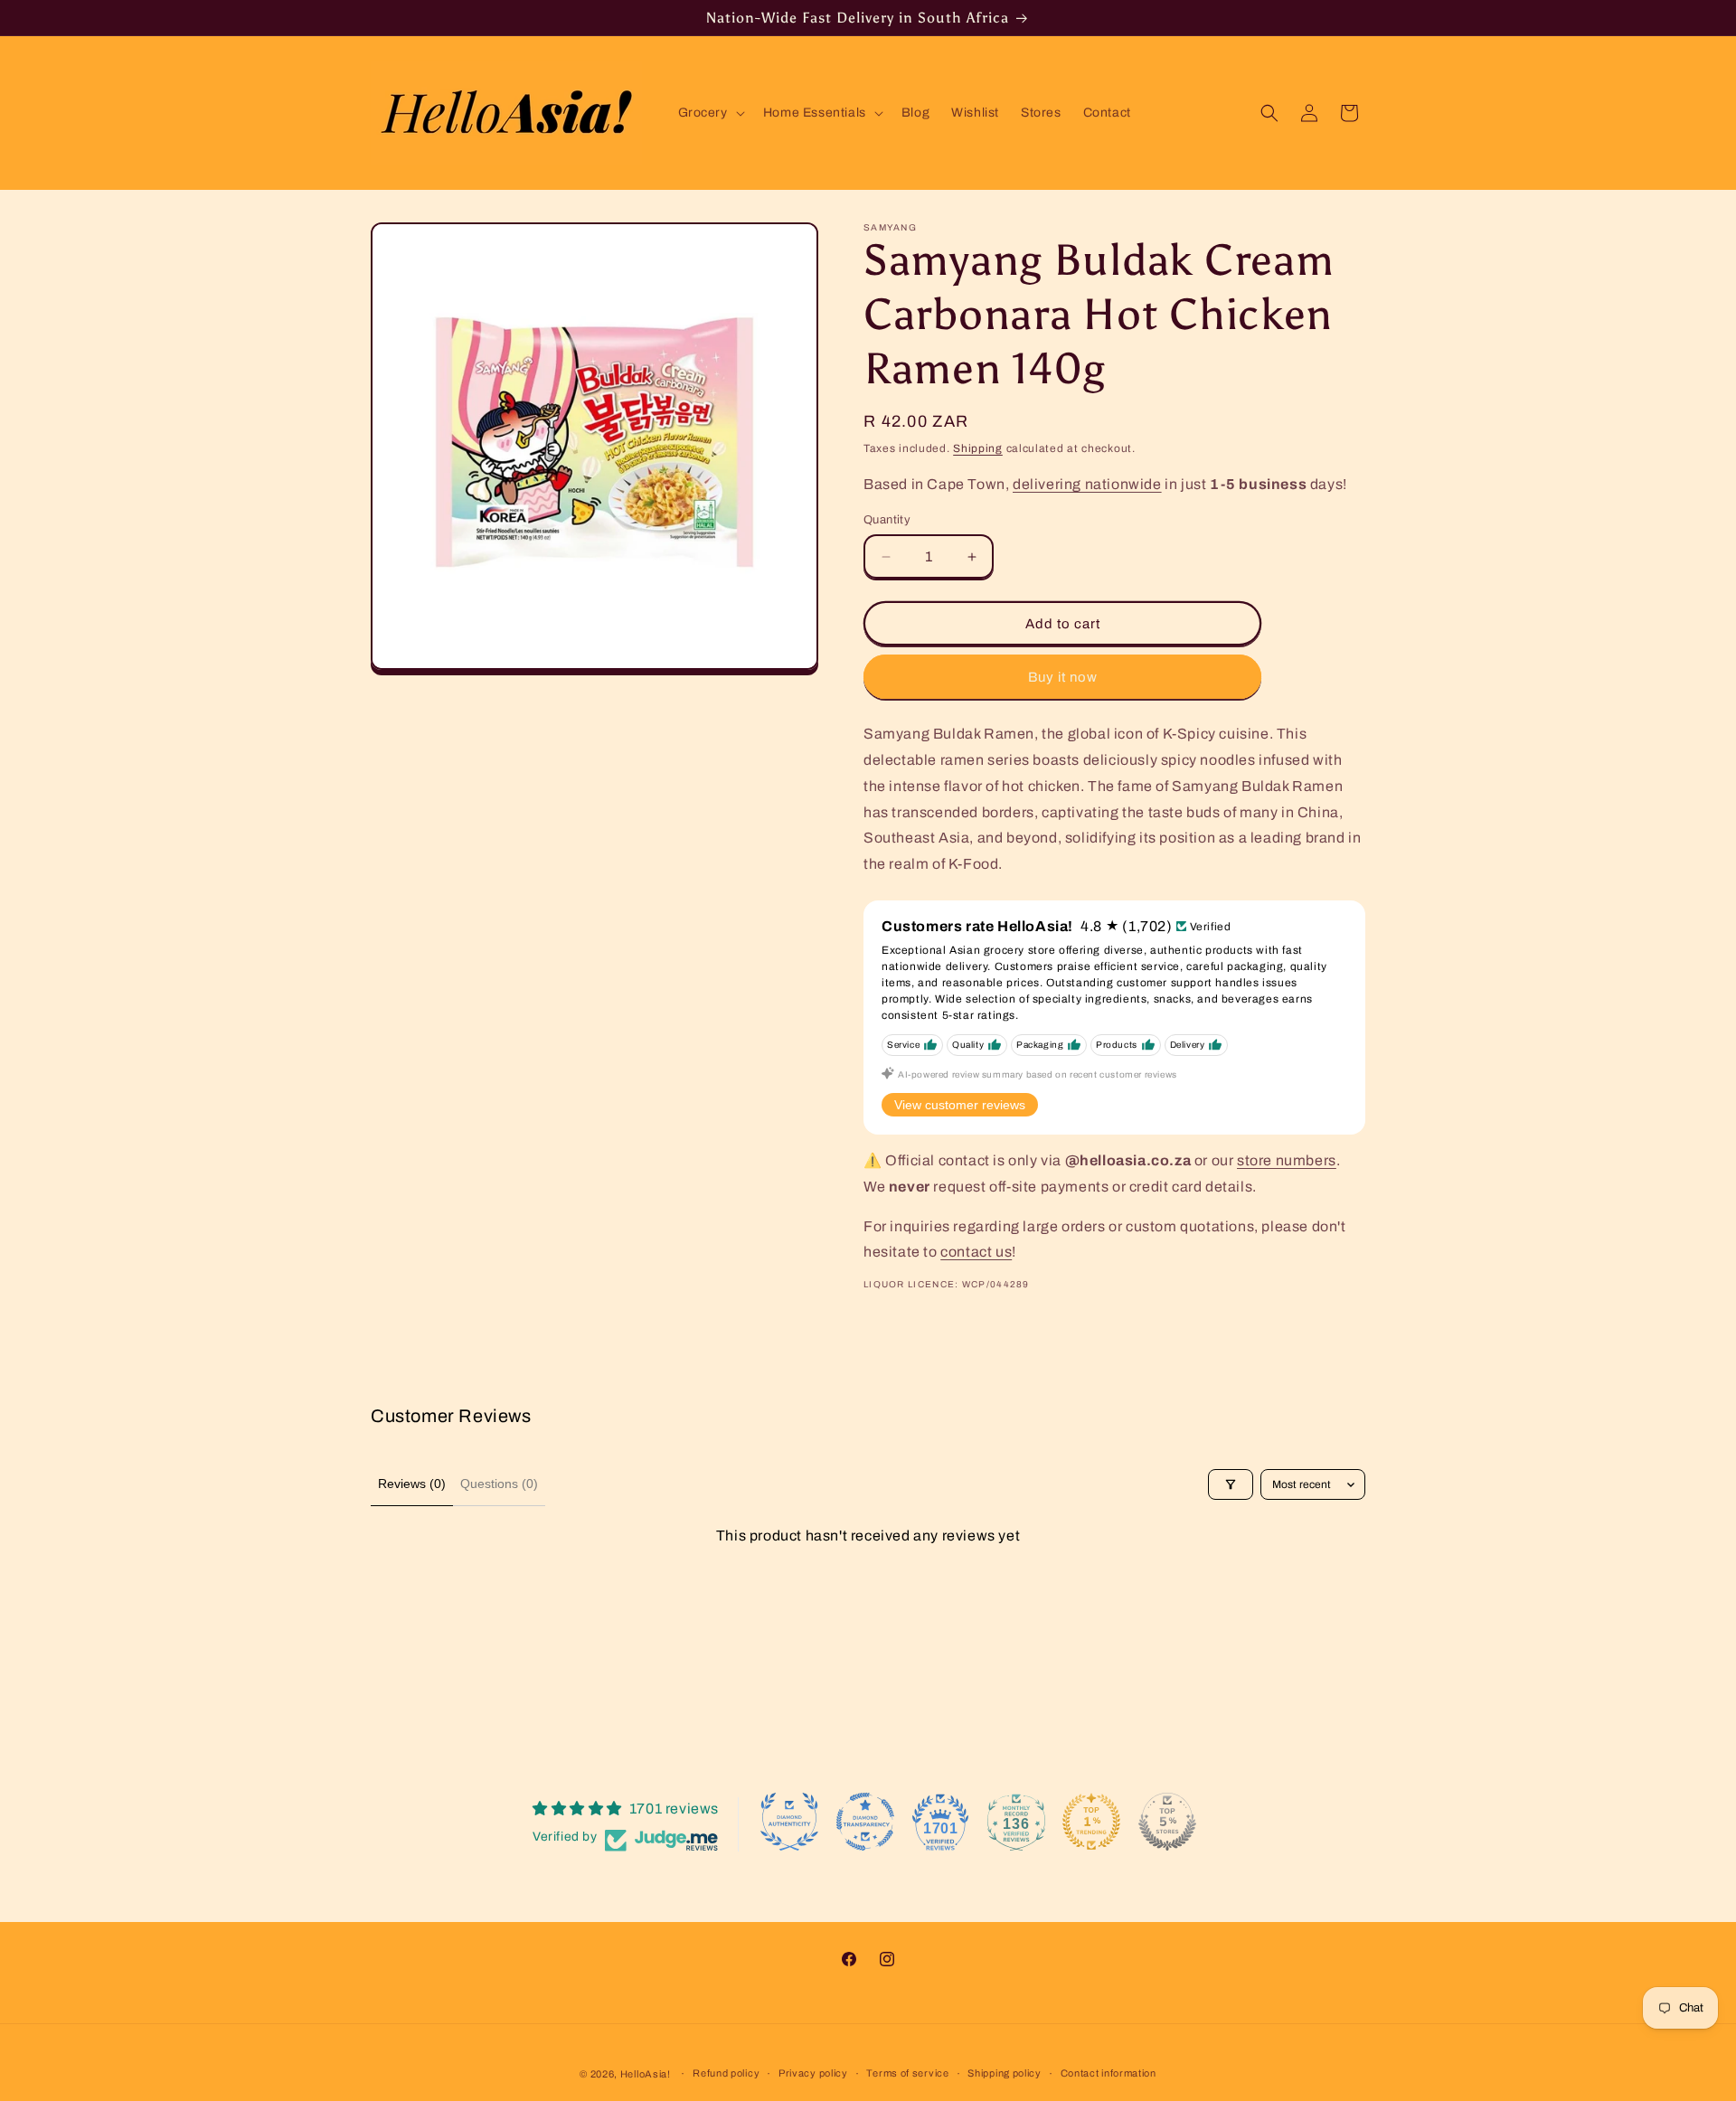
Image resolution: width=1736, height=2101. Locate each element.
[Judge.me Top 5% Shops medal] (1167, 1822)
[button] (710, 113)
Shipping (978, 448)
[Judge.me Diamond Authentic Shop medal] (789, 1822)
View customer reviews (960, 1105)
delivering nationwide (1087, 484)
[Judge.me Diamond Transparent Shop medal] (865, 1822)
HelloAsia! (646, 2074)
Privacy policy (813, 2073)
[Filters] (1231, 1484)
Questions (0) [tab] (499, 1484)
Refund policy (726, 2073)
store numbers (1287, 1160)
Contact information (1109, 2073)
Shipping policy (1005, 2073)
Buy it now (1063, 677)
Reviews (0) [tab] (412, 1484)
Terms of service (907, 2073)
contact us (976, 1252)
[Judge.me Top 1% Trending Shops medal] (1091, 1822)
